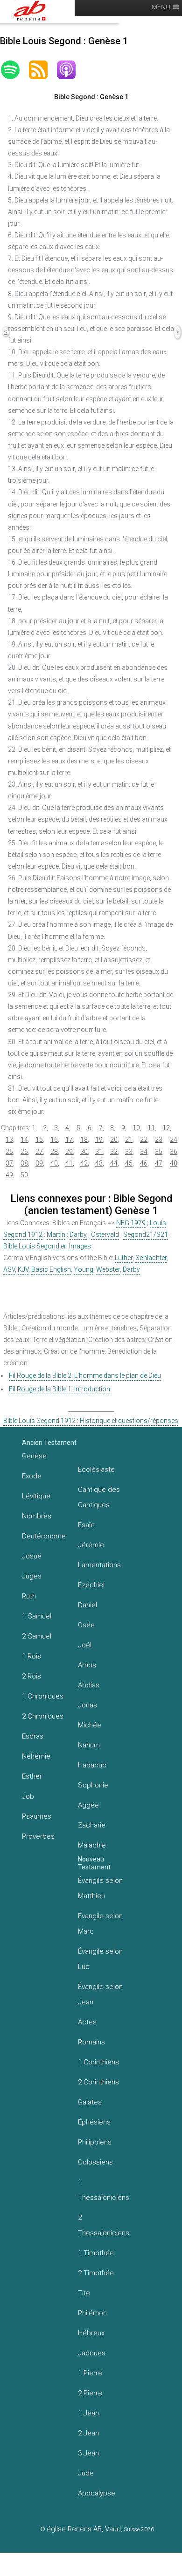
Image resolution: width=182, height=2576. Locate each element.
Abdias (89, 1685)
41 (69, 1163)
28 (54, 1152)
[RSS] (43, 70)
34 (144, 1152)
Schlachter (151, 1258)
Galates (90, 2102)
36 (174, 1152)
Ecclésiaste (96, 1470)
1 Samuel (37, 1616)
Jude (86, 2473)
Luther (124, 1258)
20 (114, 1140)
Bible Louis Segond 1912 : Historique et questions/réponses (91, 1421)
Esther (32, 1776)
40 (54, 1163)
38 (24, 1163)
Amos (87, 1665)
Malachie (92, 1845)
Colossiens (95, 2162)
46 (144, 1163)
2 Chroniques (43, 1716)
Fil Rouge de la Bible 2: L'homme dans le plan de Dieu (85, 1376)
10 (136, 1128)
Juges (32, 1576)
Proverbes (38, 1836)
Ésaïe (86, 1525)
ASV (9, 1269)
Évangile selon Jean (100, 1994)
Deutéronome (44, 1536)
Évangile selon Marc (100, 1924)
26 (24, 1152)
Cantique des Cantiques (99, 1497)
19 (99, 1140)
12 (166, 1128)
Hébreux (91, 2333)
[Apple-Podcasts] (71, 70)
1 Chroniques (43, 1696)
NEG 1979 (131, 1223)
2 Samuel (37, 1636)
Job (28, 1796)
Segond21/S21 (146, 1234)
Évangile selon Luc (100, 1959)
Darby (78, 1234)
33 (129, 1152)
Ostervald (105, 1234)
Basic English (51, 1269)
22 (144, 1140)
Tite (84, 2293)
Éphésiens (94, 2122)
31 (99, 1152)
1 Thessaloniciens (104, 2190)
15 (39, 1140)
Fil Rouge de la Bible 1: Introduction (59, 1389)
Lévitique (36, 1496)
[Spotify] (15, 70)
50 (24, 1175)
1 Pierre (90, 2373)
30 (84, 1152)
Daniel (87, 1605)
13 (9, 1140)
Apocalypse (97, 2493)
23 (159, 1140)
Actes (87, 2022)
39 (39, 1163)
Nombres (37, 1516)
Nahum (89, 1745)
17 (69, 1140)
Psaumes (37, 1816)
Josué (32, 1556)
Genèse (34, 1456)
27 (39, 1152)
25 (9, 1152)
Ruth (29, 1596)
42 (84, 1163)
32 (114, 1152)
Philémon (92, 2313)
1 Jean (88, 2413)
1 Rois (31, 1656)
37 (9, 1163)
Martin (56, 1234)
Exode (32, 1476)
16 (54, 1140)
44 (114, 1163)
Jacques (92, 2353)
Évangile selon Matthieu (100, 1888)
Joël (85, 1645)
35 (159, 1152)
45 (129, 1163)
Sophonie (93, 1785)
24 (174, 1140)
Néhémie (36, 1756)
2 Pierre (90, 2393)
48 (174, 1163)
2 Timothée (96, 2273)
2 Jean (88, 2433)
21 (129, 1140)
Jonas (87, 1705)
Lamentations (99, 1565)
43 (99, 1163)
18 (84, 1140)
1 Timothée (96, 2253)
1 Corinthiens (98, 2062)
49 (9, 1175)
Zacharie (92, 1825)
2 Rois (31, 1676)
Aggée (88, 1805)
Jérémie (91, 1545)
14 (24, 1140)
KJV (23, 1269)
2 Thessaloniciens (104, 2225)
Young (84, 1269)
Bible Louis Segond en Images (47, 1246)
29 (69, 1152)
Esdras (33, 1736)
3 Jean (88, 2453)
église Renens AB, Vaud (84, 2529)
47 (159, 1163)
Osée (86, 1625)
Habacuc (92, 1765)
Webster (108, 1269)
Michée (90, 1725)
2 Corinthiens (98, 2082)
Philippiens (95, 2142)
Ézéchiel (91, 1585)
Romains (91, 2042)
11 (151, 1128)
